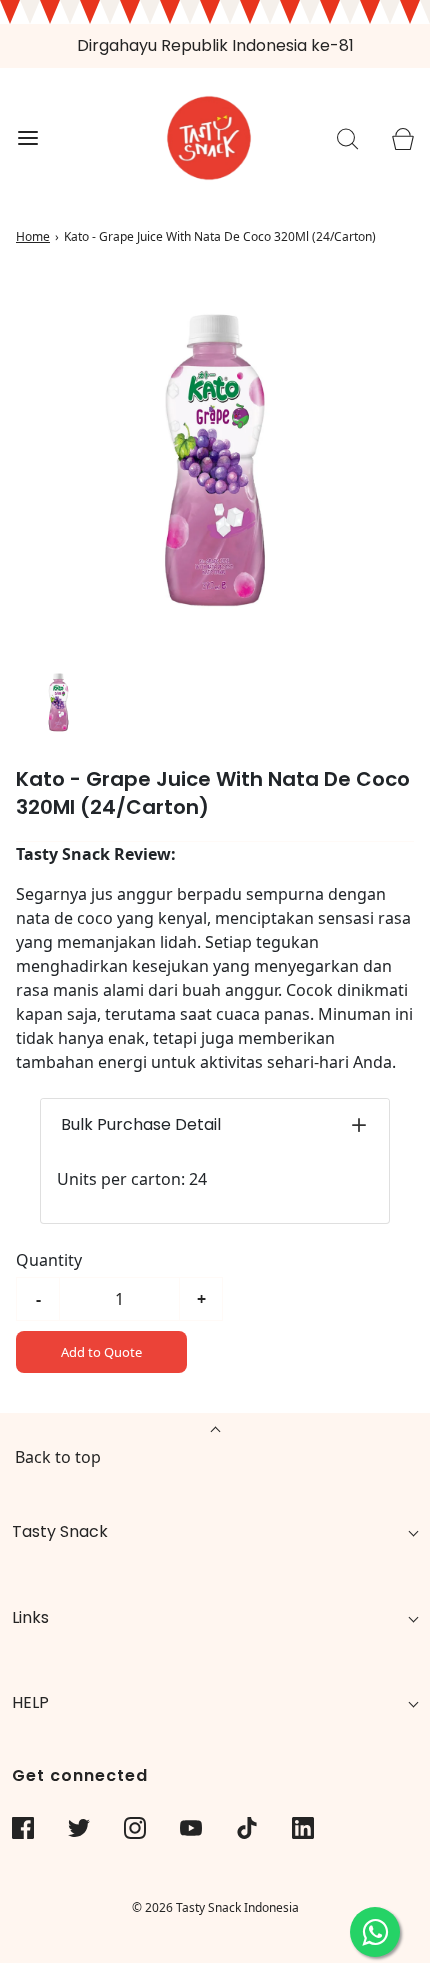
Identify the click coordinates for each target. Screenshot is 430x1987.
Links (30, 1617)
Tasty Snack (60, 1531)
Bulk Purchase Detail (141, 1124)
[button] (58, 702)
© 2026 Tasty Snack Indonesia (215, 1907)
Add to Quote (101, 1352)
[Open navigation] (27, 138)
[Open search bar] (347, 138)
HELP (30, 1702)
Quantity (49, 1260)
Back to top (58, 1457)
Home (33, 236)
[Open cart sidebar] (402, 138)
